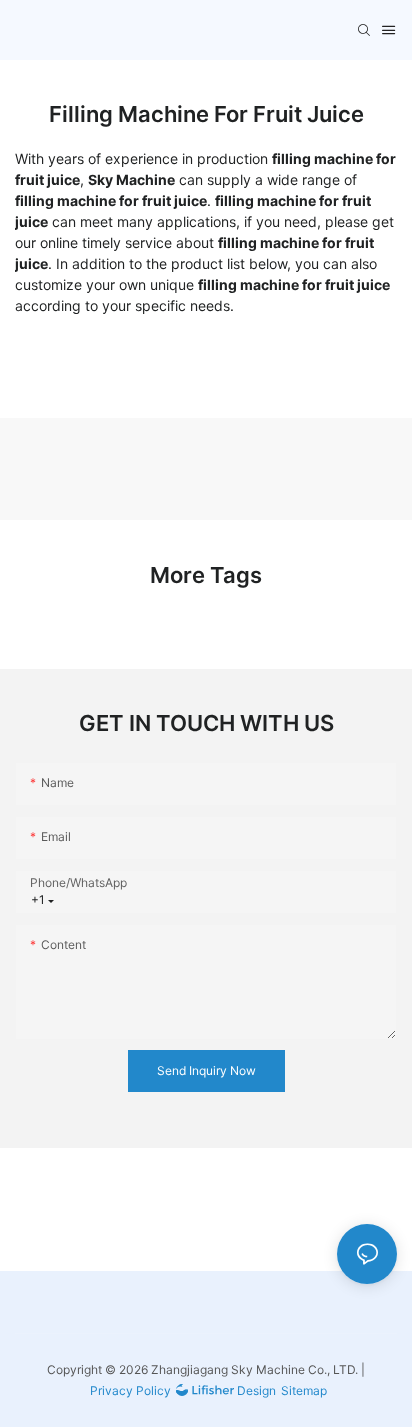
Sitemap (304, 1390)
